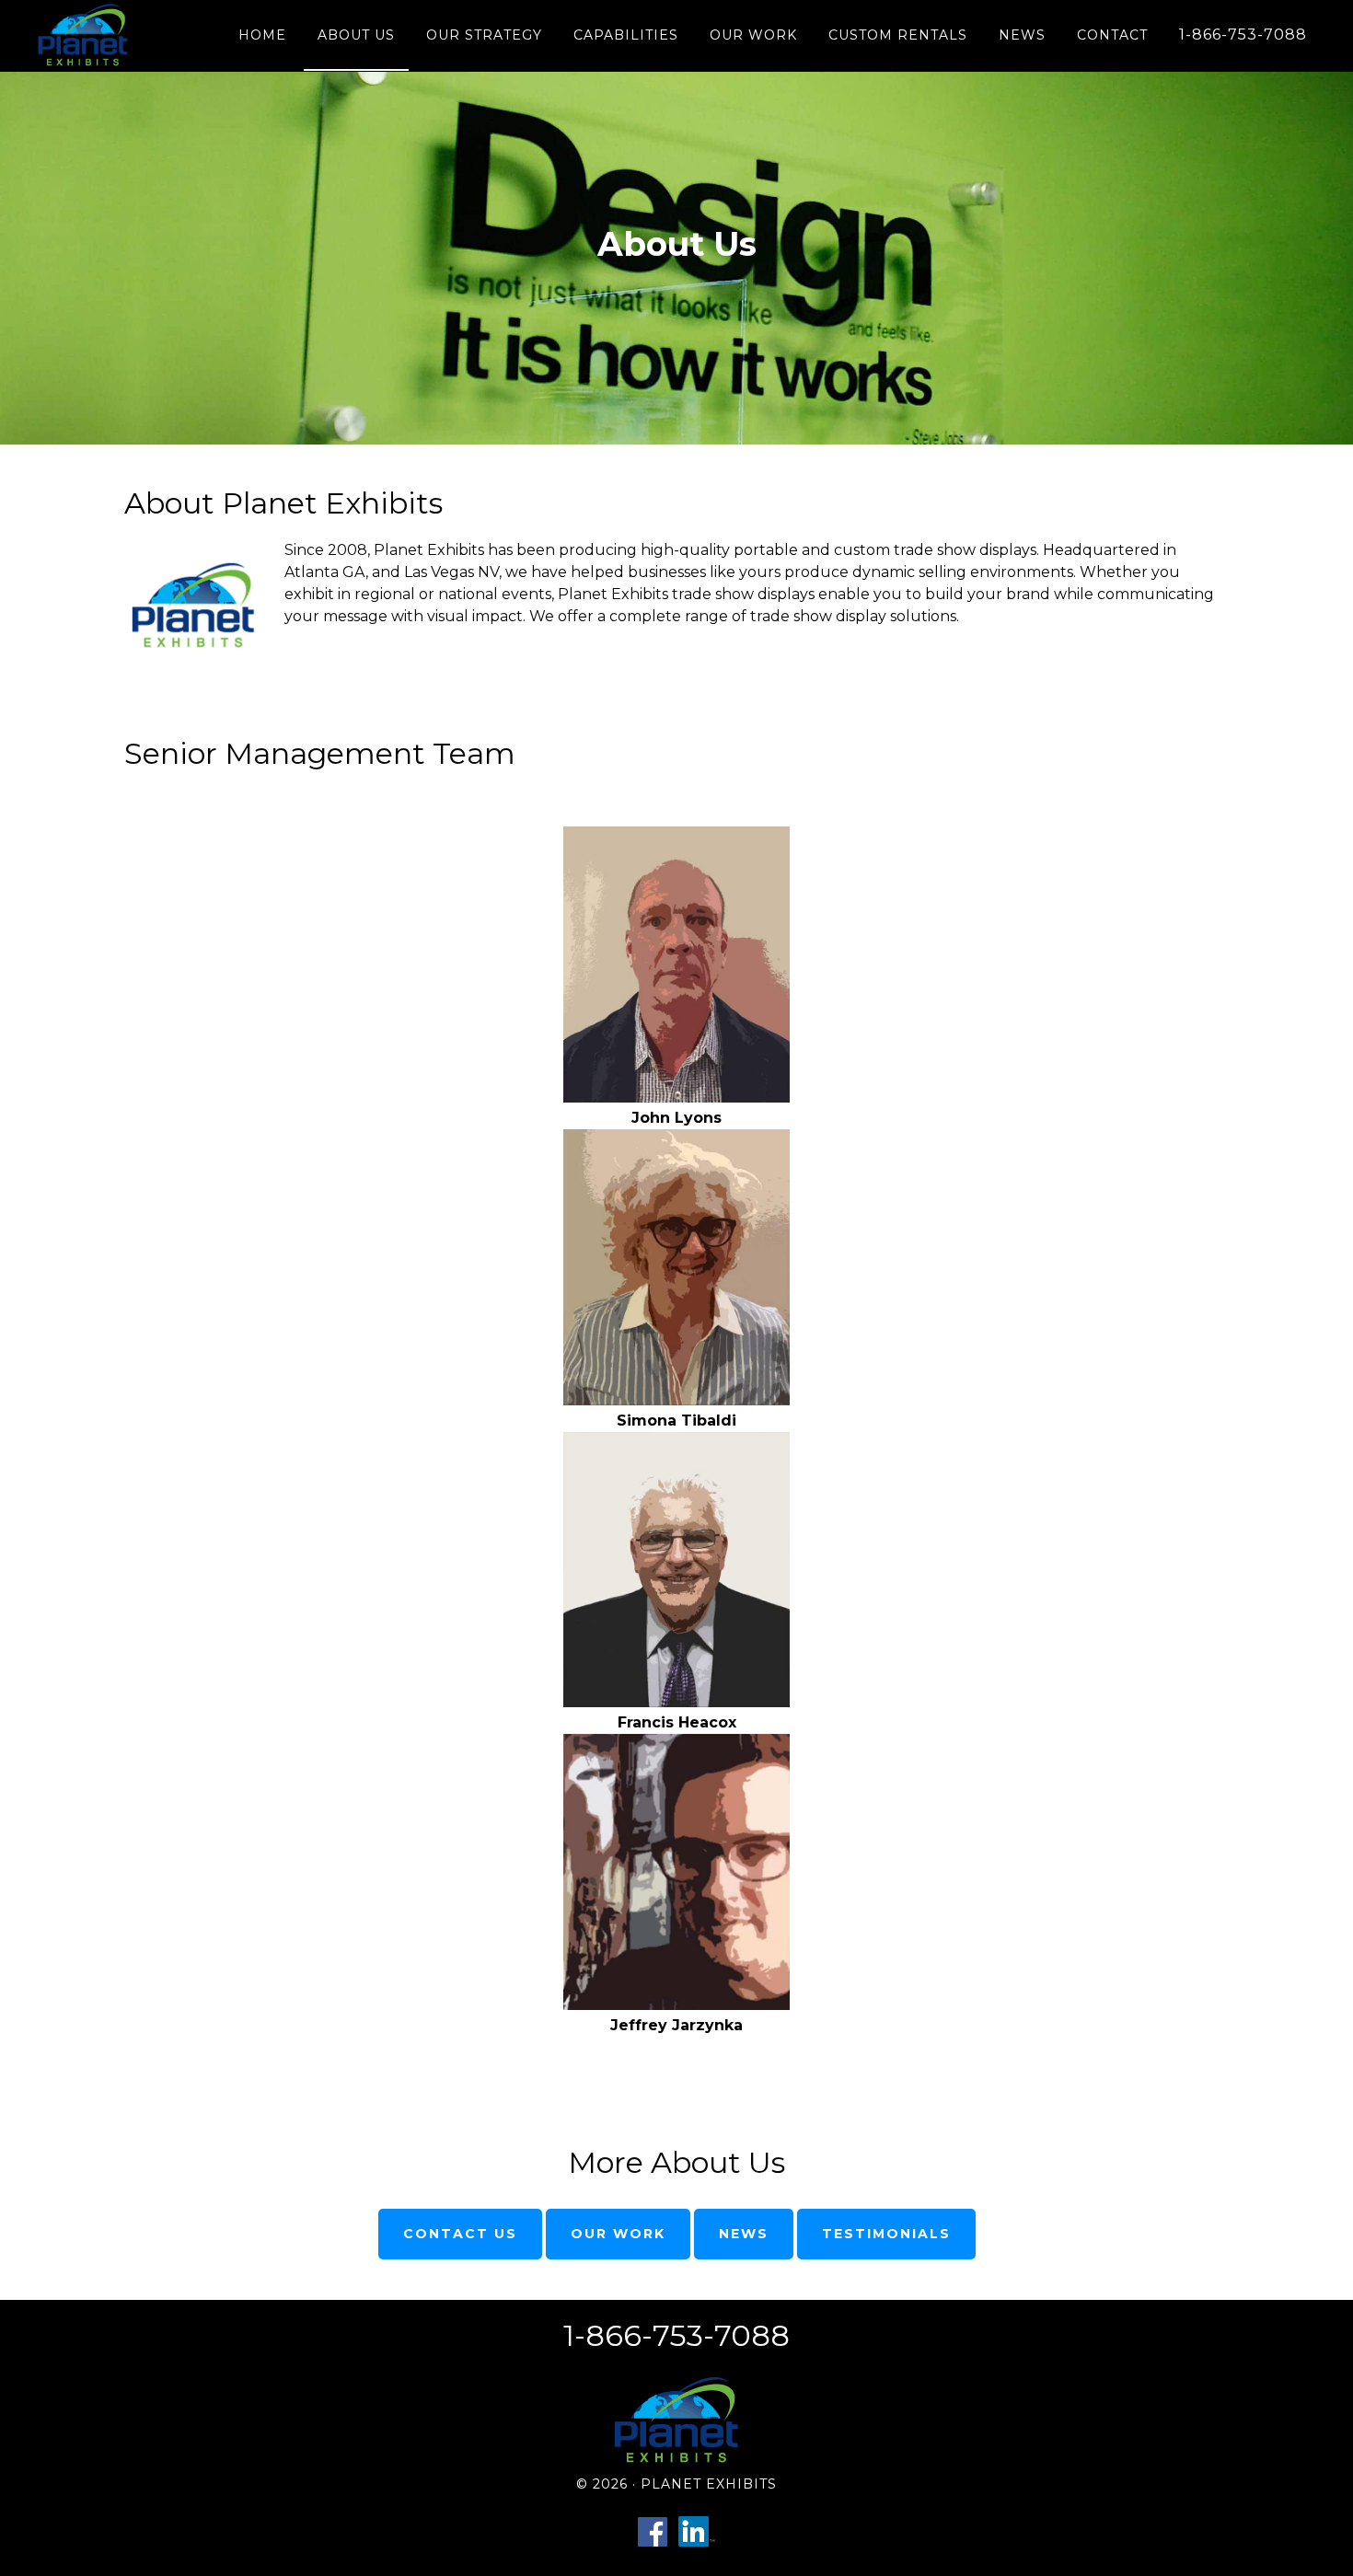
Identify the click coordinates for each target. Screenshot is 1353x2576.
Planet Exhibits (90, 35)
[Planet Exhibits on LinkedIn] (697, 2546)
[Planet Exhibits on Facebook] (653, 2546)
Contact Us (460, 2234)
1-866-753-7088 (676, 2335)
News (744, 2234)
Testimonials (886, 2234)
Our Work (618, 2234)
